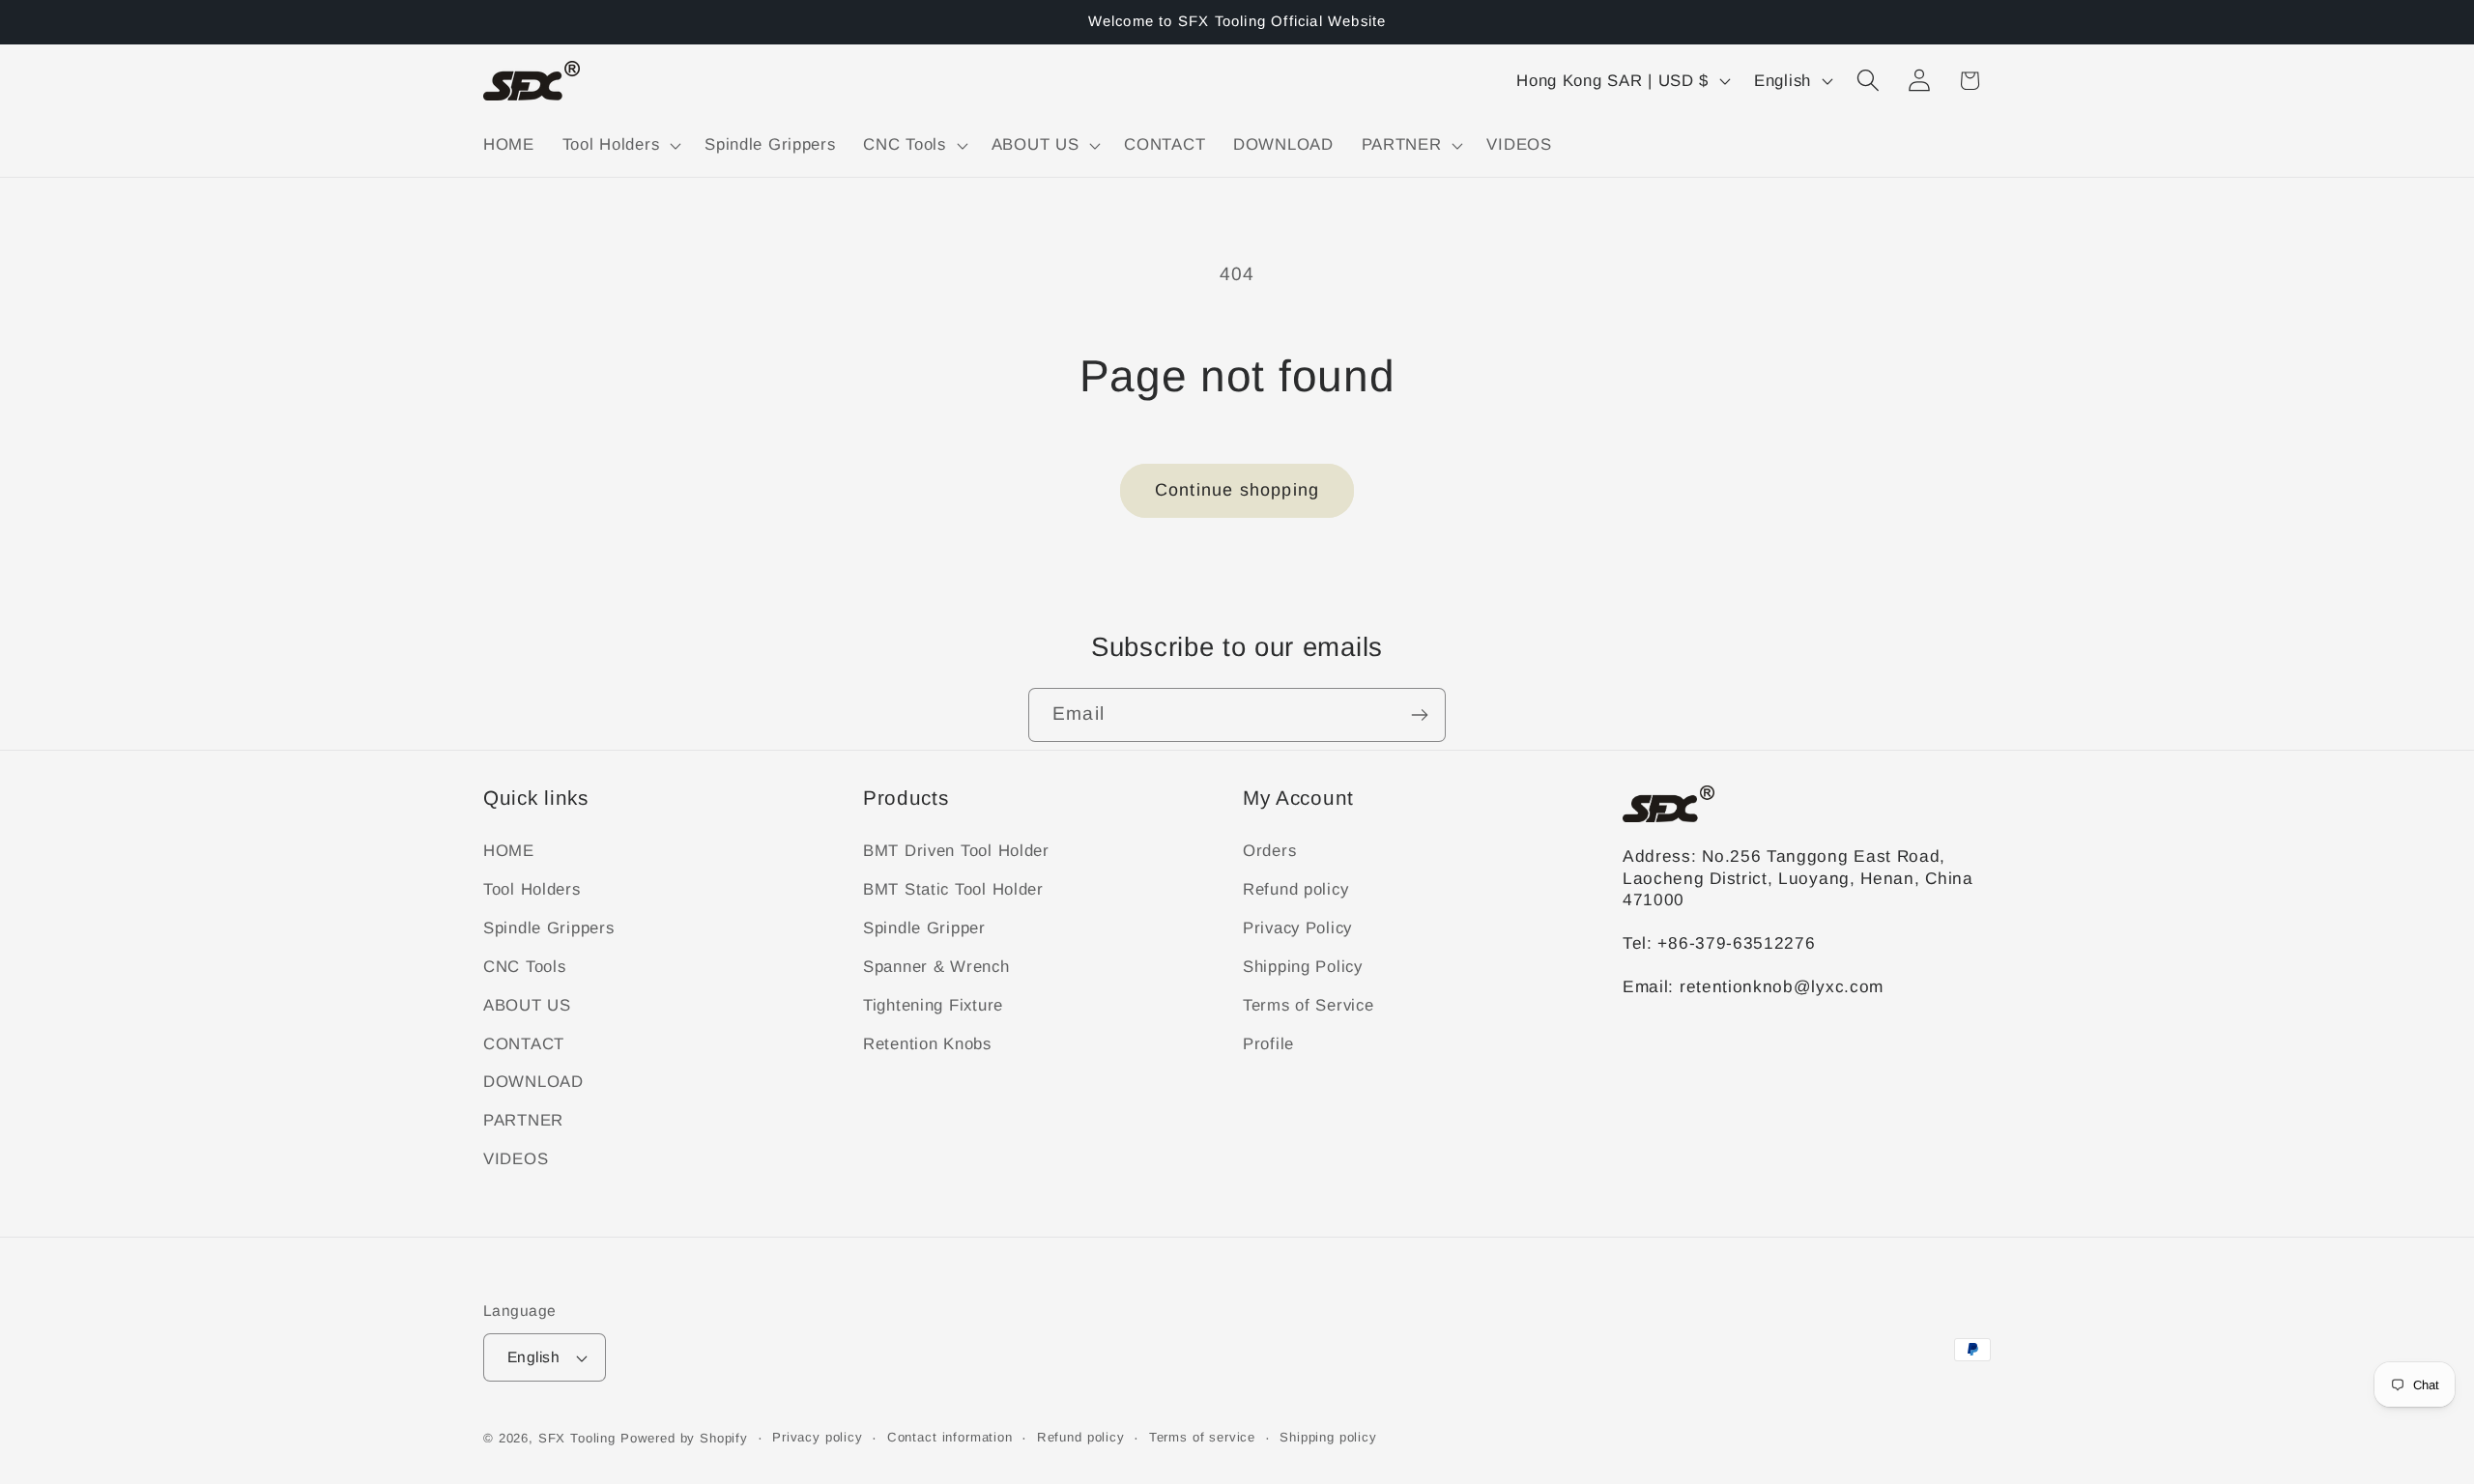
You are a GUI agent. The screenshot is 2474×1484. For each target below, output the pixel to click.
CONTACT (524, 1044)
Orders (1269, 851)
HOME (509, 851)
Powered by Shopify (684, 1438)
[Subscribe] (1419, 715)
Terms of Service (1309, 1005)
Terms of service (1202, 1437)
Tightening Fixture (933, 1005)
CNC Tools (524, 967)
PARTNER (523, 1120)
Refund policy (1295, 889)
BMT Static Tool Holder (953, 889)
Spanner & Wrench (936, 967)
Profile (1268, 1044)
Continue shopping (1237, 490)
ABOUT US (527, 1005)
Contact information (950, 1437)
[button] (619, 145)
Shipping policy (1328, 1437)
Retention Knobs (927, 1044)
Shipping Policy (1303, 967)
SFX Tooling (577, 1438)
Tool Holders (532, 889)
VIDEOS (516, 1159)
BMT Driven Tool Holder (956, 851)
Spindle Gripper (924, 928)
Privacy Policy (1297, 928)
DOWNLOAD (533, 1082)
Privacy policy (818, 1437)
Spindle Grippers (549, 928)
